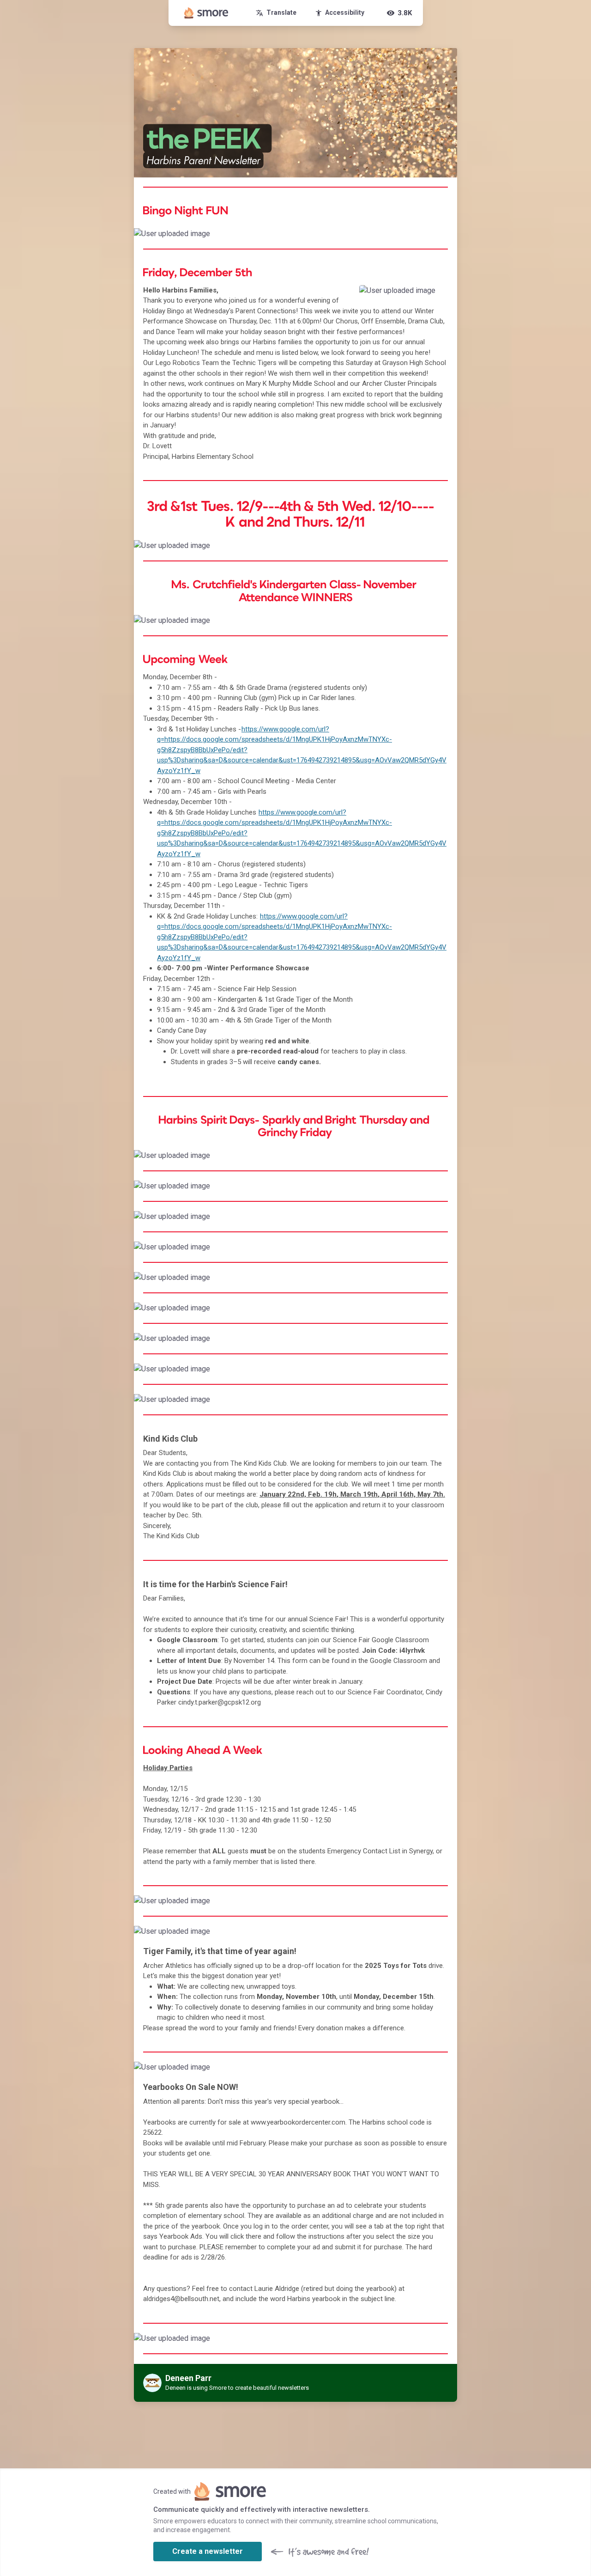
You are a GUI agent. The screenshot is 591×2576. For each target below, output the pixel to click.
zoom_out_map (449, 237)
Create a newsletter (208, 2551)
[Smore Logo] (206, 13)
